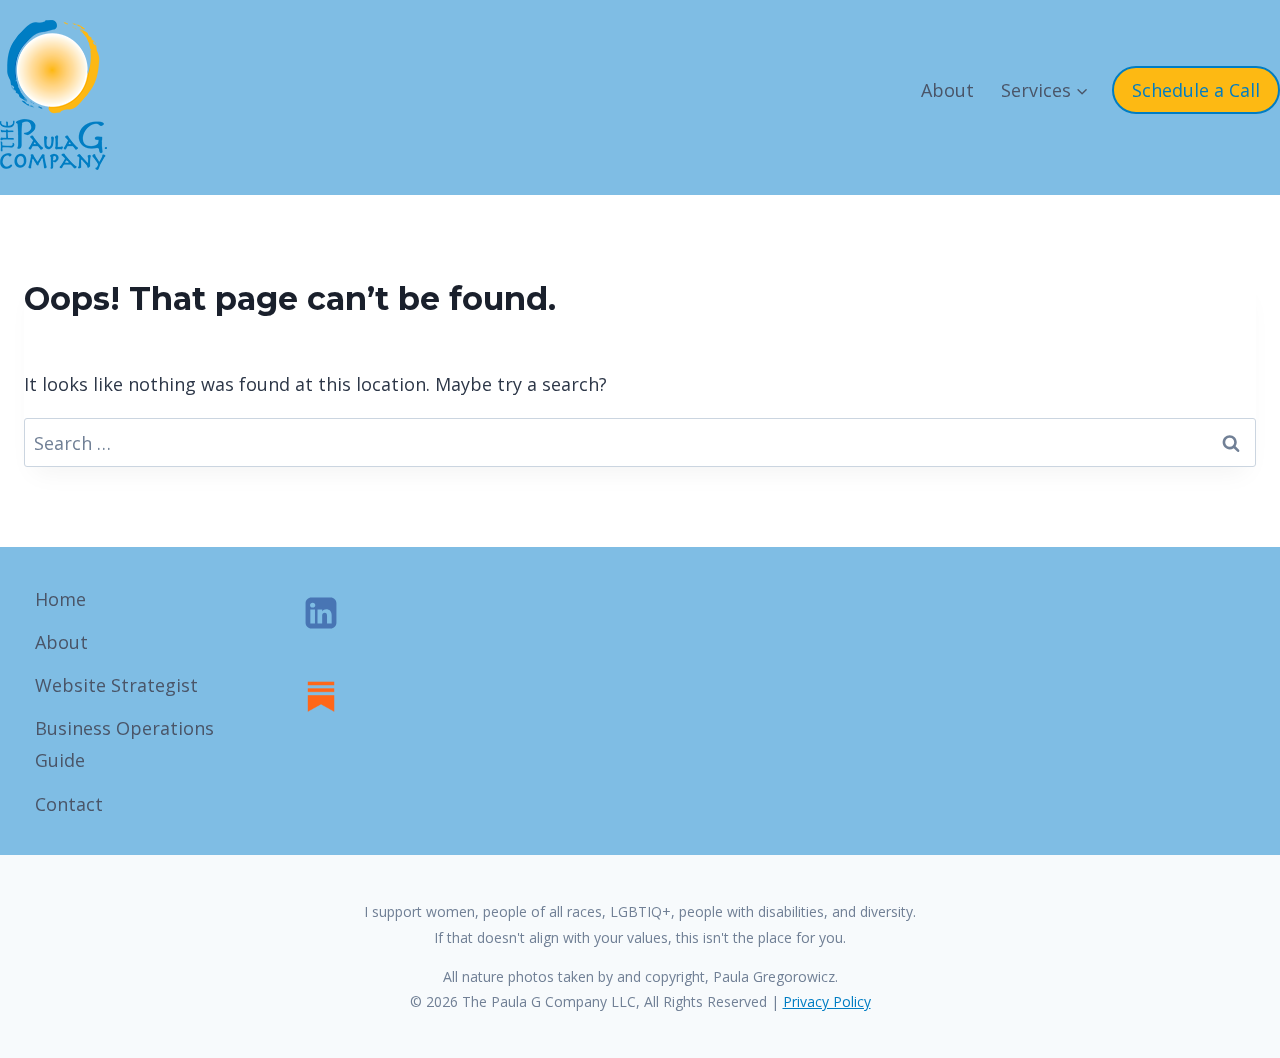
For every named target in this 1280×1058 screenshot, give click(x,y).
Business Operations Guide (124, 744)
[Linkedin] (321, 613)
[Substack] (321, 696)
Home (60, 599)
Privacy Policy (827, 1001)
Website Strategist (116, 685)
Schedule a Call (1196, 90)
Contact (69, 804)
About (947, 90)
